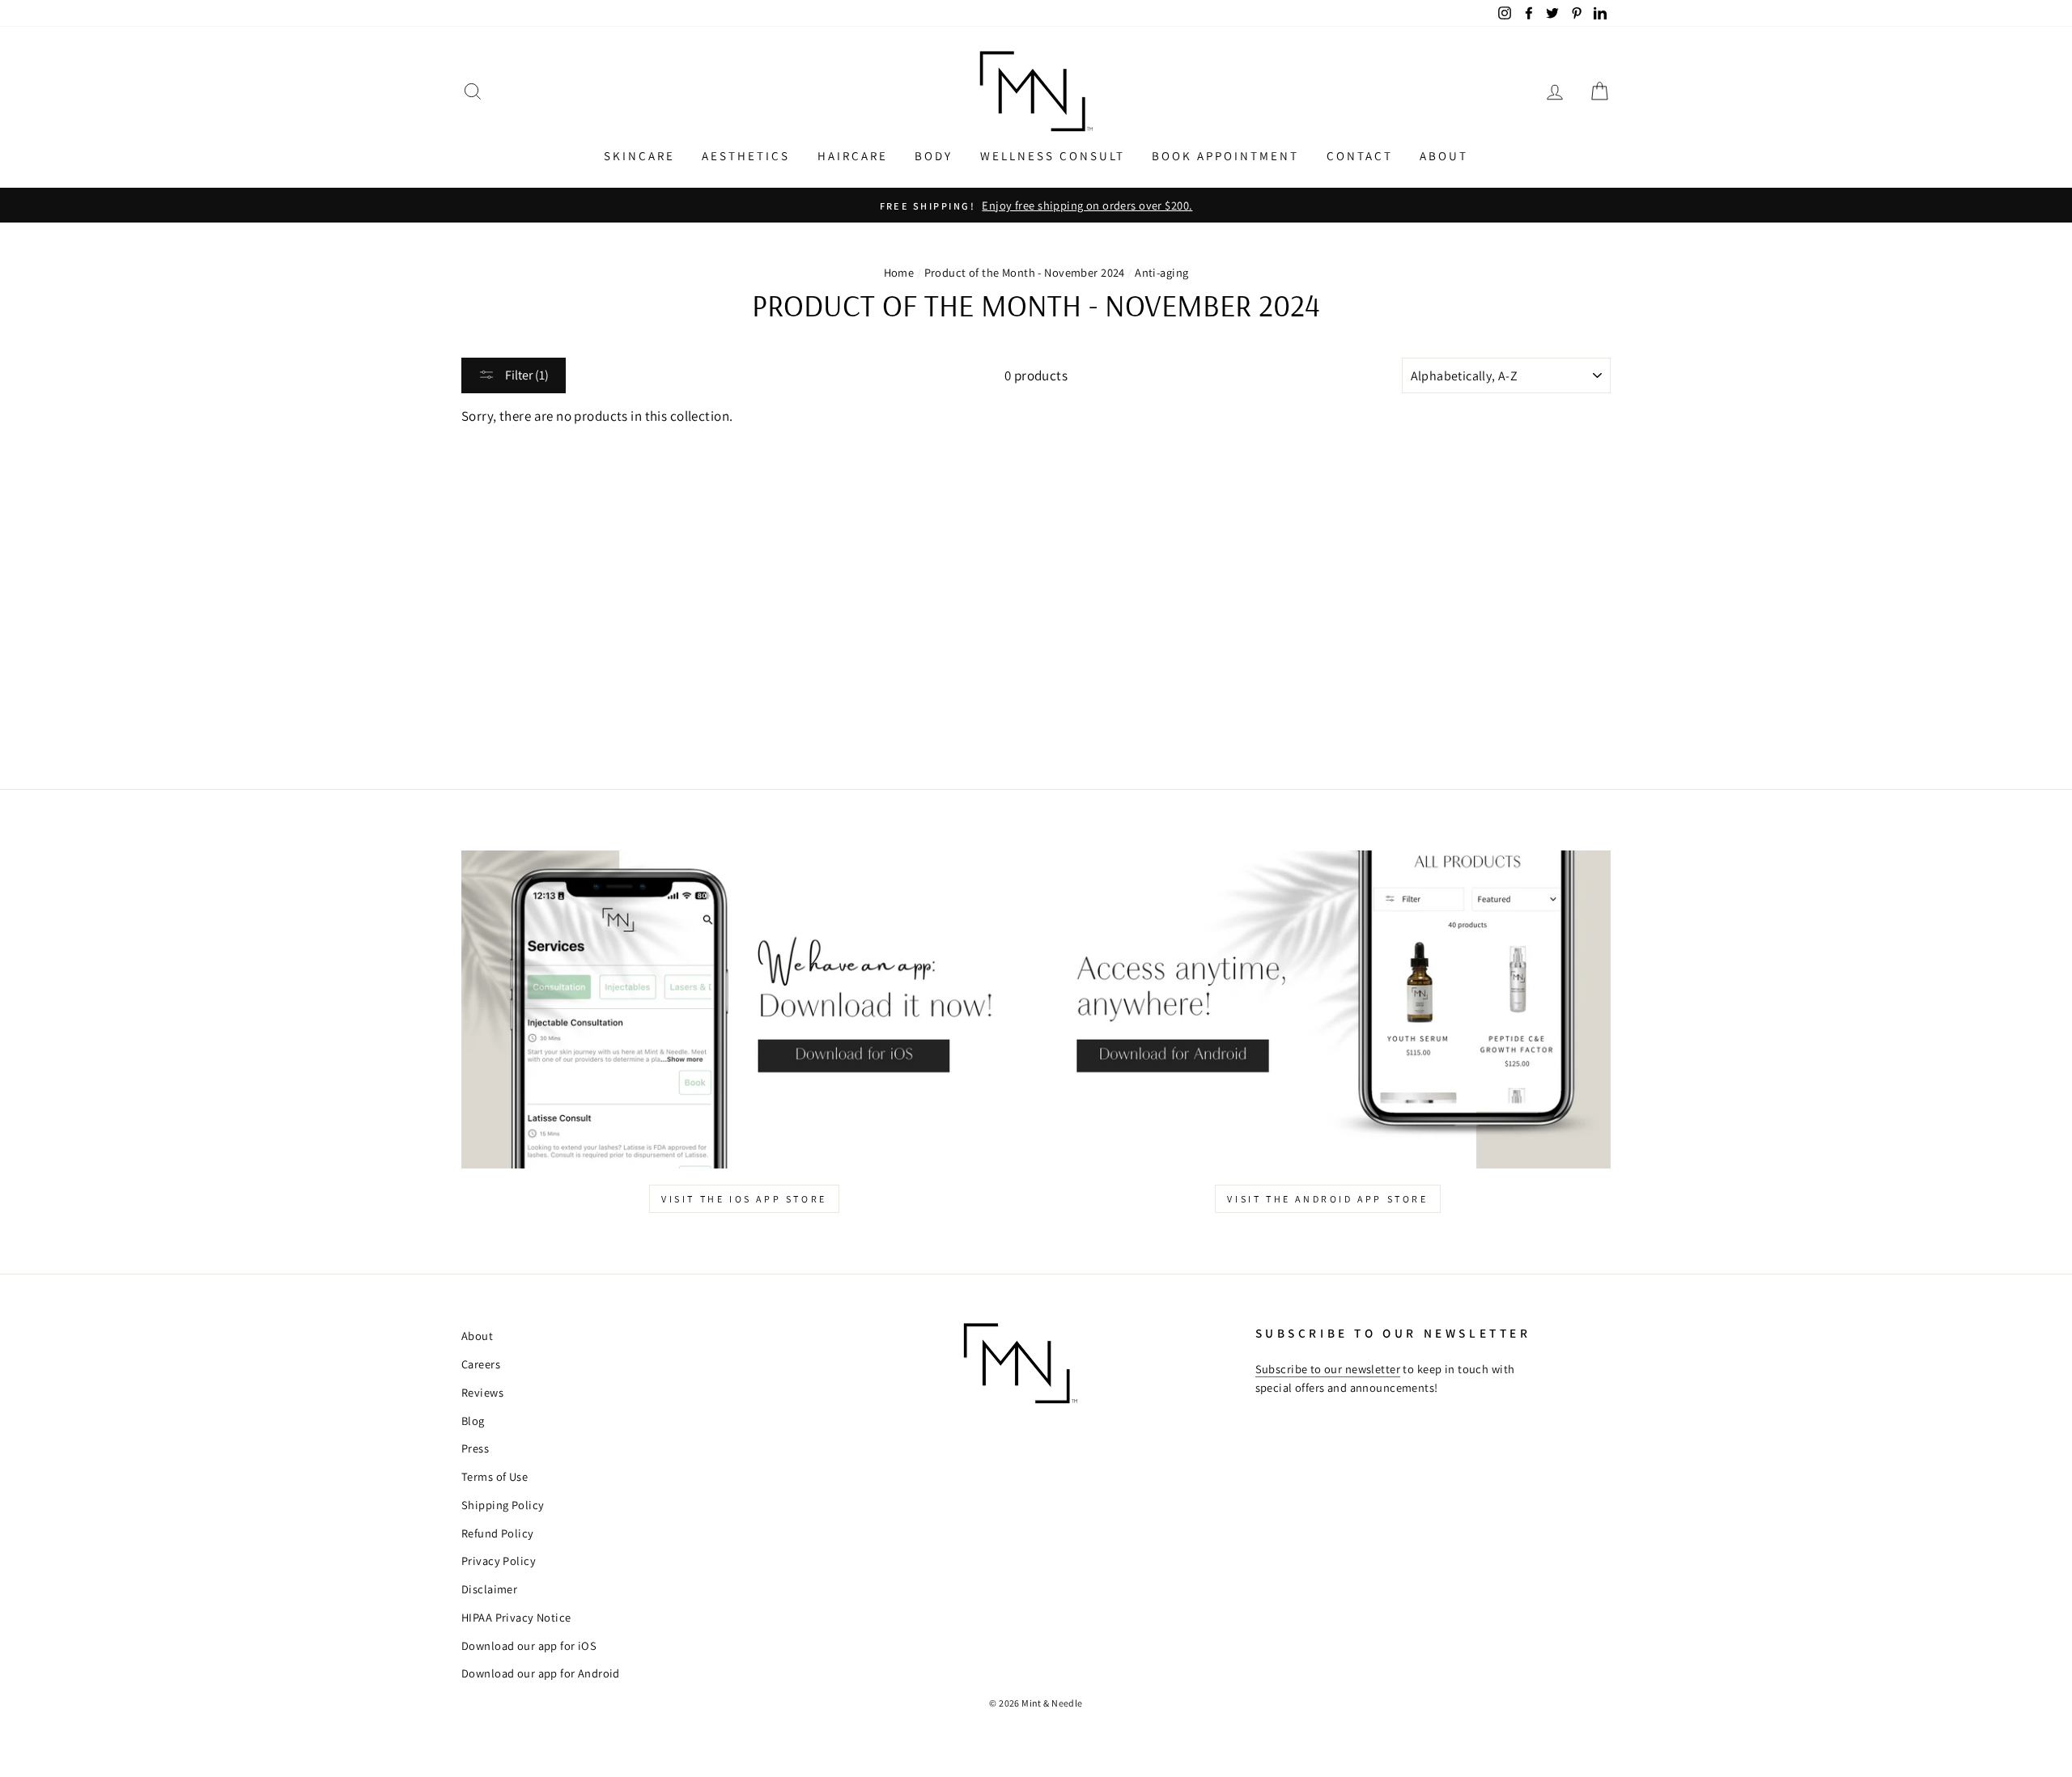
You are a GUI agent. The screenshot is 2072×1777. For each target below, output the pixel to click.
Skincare (639, 156)
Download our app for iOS (529, 1646)
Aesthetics (746, 156)
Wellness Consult (1053, 156)
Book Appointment (1225, 156)
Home (899, 272)
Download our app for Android (541, 1673)
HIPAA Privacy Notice (516, 1617)
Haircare (853, 156)
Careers (481, 1364)
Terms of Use (495, 1476)
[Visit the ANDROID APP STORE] (1328, 1009)
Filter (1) (526, 375)
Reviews (482, 1392)
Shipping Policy (503, 1505)
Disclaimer (489, 1589)
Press (475, 1448)
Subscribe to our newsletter (1328, 1369)
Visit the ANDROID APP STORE (1327, 1199)
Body (934, 156)
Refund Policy (498, 1533)
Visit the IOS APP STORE (744, 1199)
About (1444, 156)
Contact (1360, 156)
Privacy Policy (499, 1561)
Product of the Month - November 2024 (1025, 272)
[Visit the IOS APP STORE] (744, 1009)
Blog (473, 1421)
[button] (473, 92)
